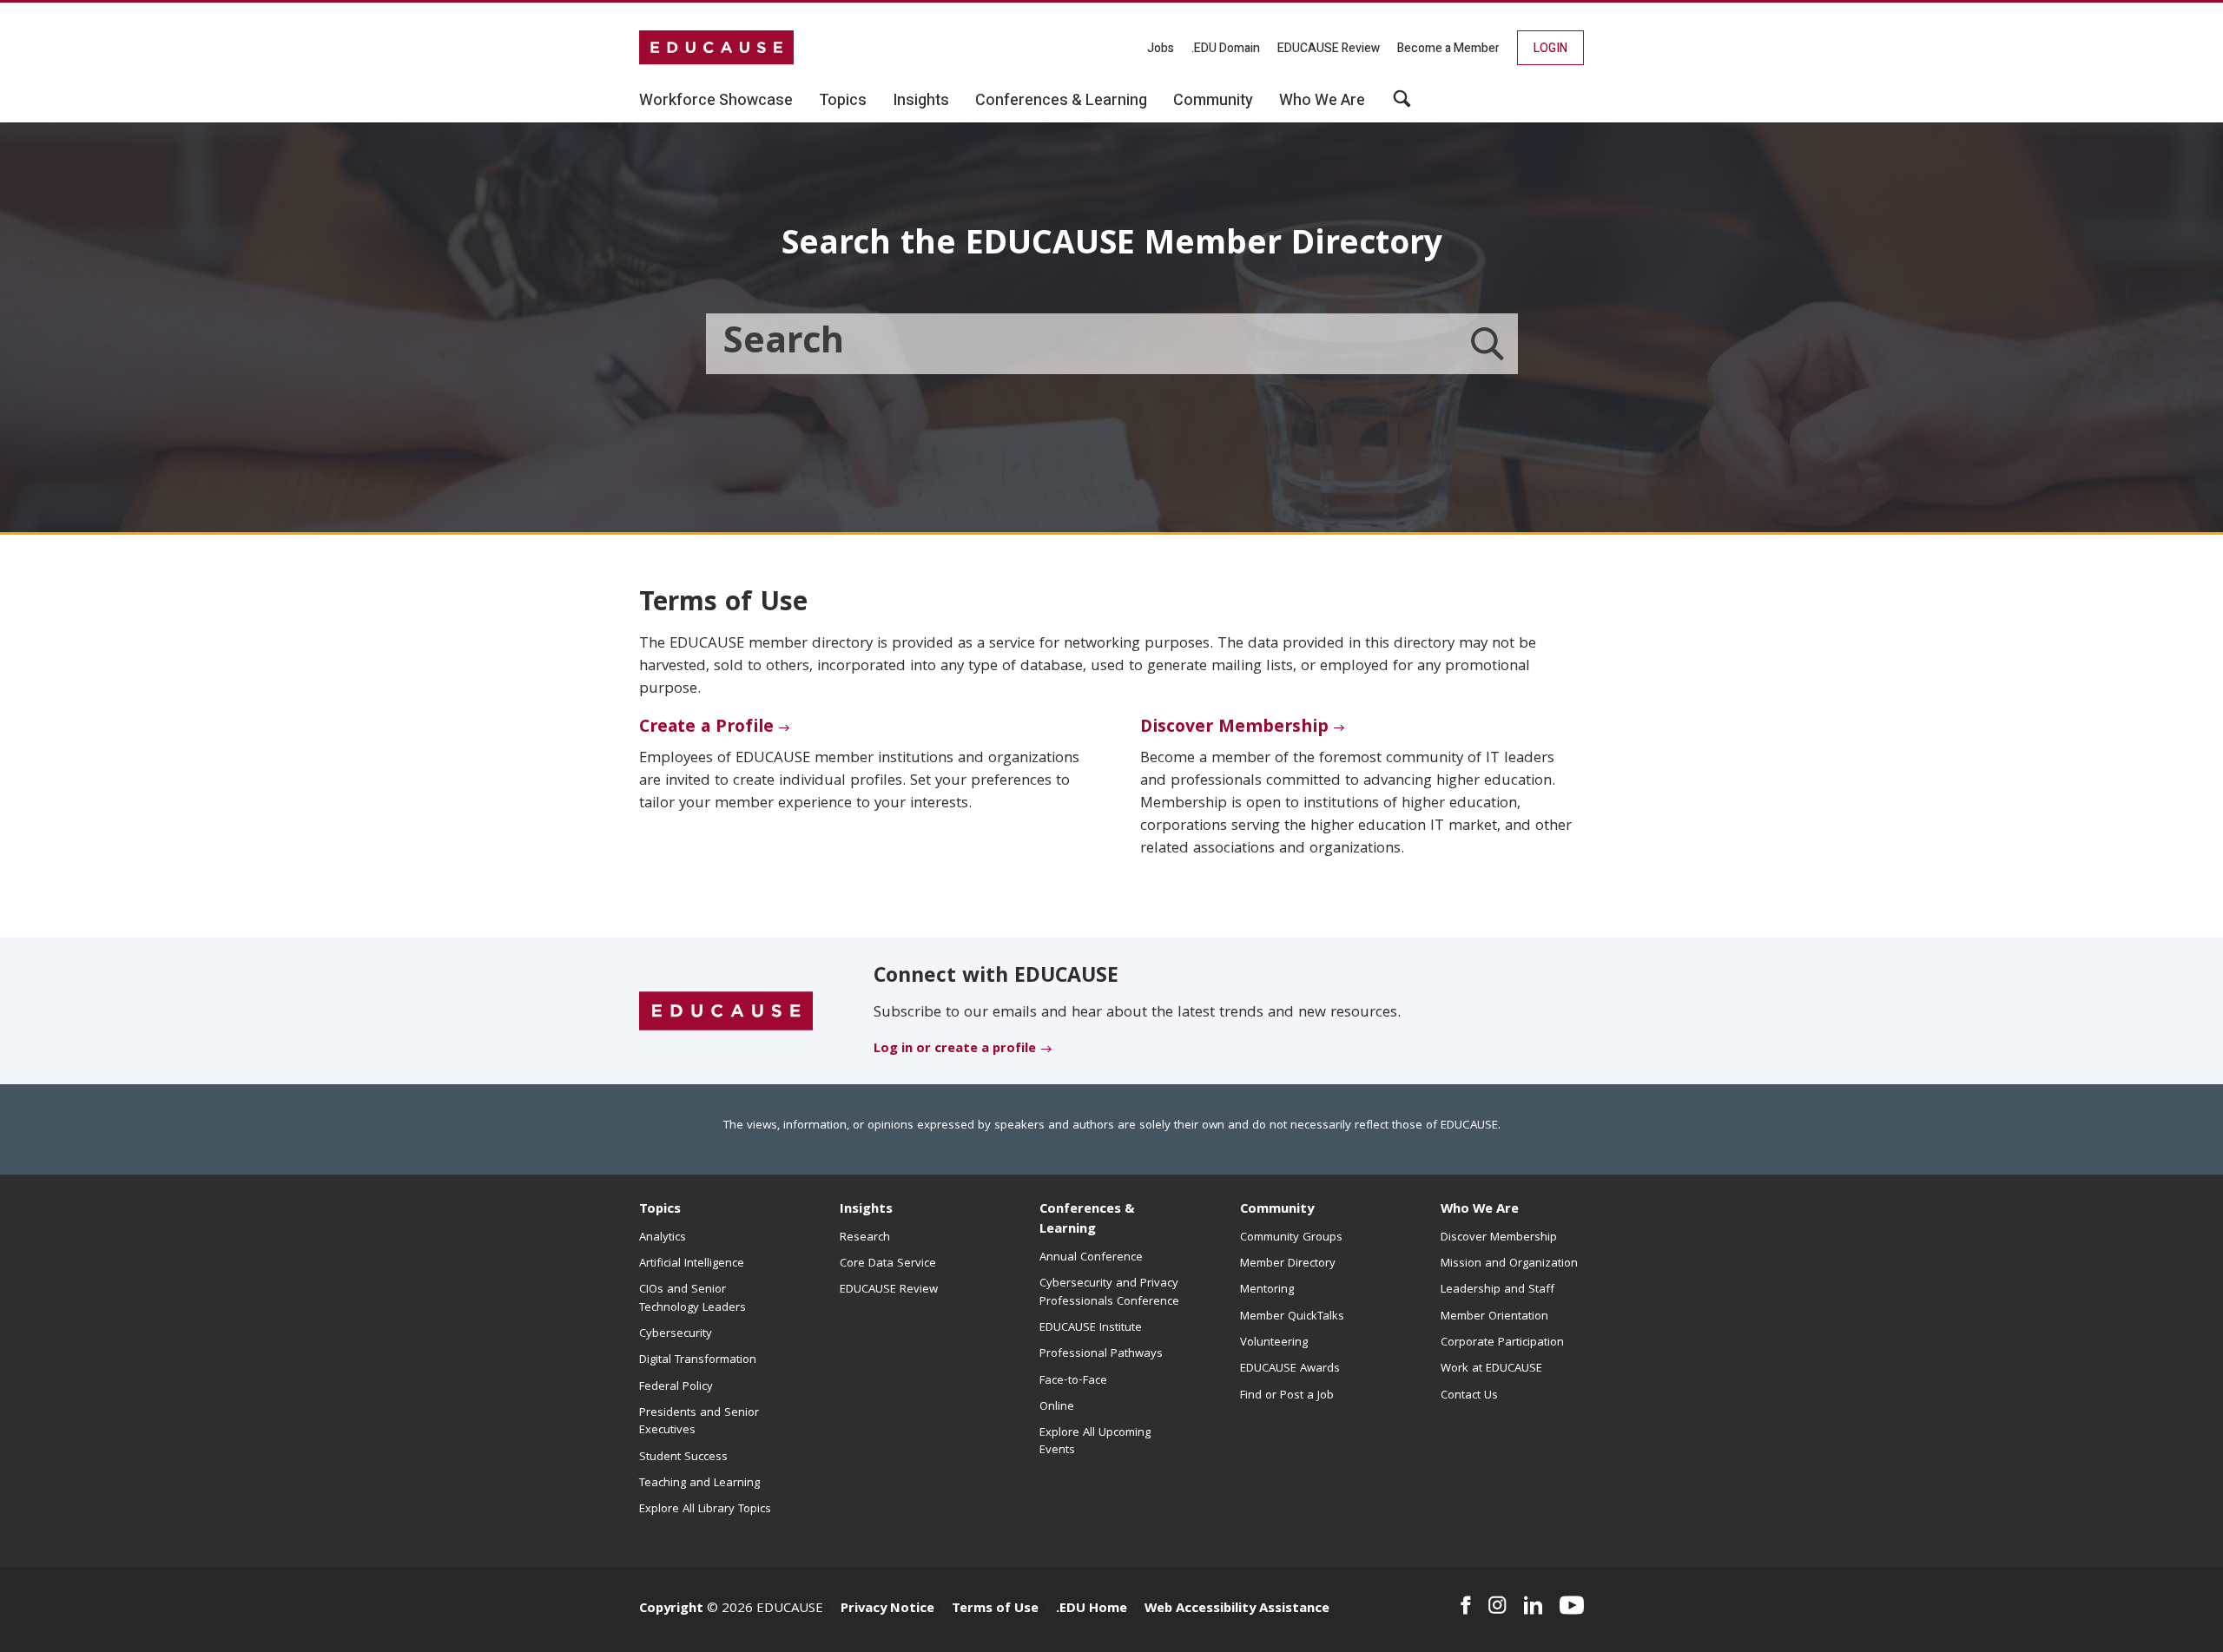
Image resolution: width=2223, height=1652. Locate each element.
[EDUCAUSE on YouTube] (1572, 1605)
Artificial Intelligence (692, 1264)
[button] (1402, 105)
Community (1277, 1210)
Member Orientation (1494, 1317)
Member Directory (1288, 1264)
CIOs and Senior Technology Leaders (693, 1299)
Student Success (683, 1458)
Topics (660, 1210)
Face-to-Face (1073, 1381)
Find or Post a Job (1287, 1396)
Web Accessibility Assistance (1237, 1609)
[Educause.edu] (726, 1012)
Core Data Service (888, 1264)
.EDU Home (1092, 1609)
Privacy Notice (887, 1609)
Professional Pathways (1101, 1354)
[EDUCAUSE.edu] (716, 48)
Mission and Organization (1509, 1264)
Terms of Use (995, 1609)
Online (1057, 1407)
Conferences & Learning (1087, 1220)
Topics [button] (843, 101)
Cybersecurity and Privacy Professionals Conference (1109, 1293)
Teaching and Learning (699, 1484)
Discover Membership (1234, 728)
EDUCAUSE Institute (1091, 1328)
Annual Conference (1091, 1258)
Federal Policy (676, 1387)
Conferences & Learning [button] (1061, 101)
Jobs (1161, 48)
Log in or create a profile (955, 1050)
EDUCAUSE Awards (1290, 1369)
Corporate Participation (1502, 1343)
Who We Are (1480, 1210)
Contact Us (1469, 1396)
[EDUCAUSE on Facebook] (1465, 1605)
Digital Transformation (698, 1360)
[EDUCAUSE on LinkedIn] (1534, 1605)
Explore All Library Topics (705, 1510)
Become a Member (1448, 48)
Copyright (671, 1609)
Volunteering (1274, 1343)
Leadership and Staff (1497, 1290)
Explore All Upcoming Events (1095, 1442)
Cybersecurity (676, 1334)
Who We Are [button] (1322, 101)
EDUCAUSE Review (1329, 48)
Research (865, 1238)
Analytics (663, 1238)
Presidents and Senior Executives (699, 1422)
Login (1550, 48)
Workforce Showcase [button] (716, 101)
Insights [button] (921, 101)
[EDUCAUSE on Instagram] (1497, 1605)
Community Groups (1291, 1238)
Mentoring (1267, 1290)
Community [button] (1213, 101)
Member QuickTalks (1292, 1317)
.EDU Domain (1226, 48)
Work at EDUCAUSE (1491, 1369)
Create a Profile (706, 728)
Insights (866, 1210)
